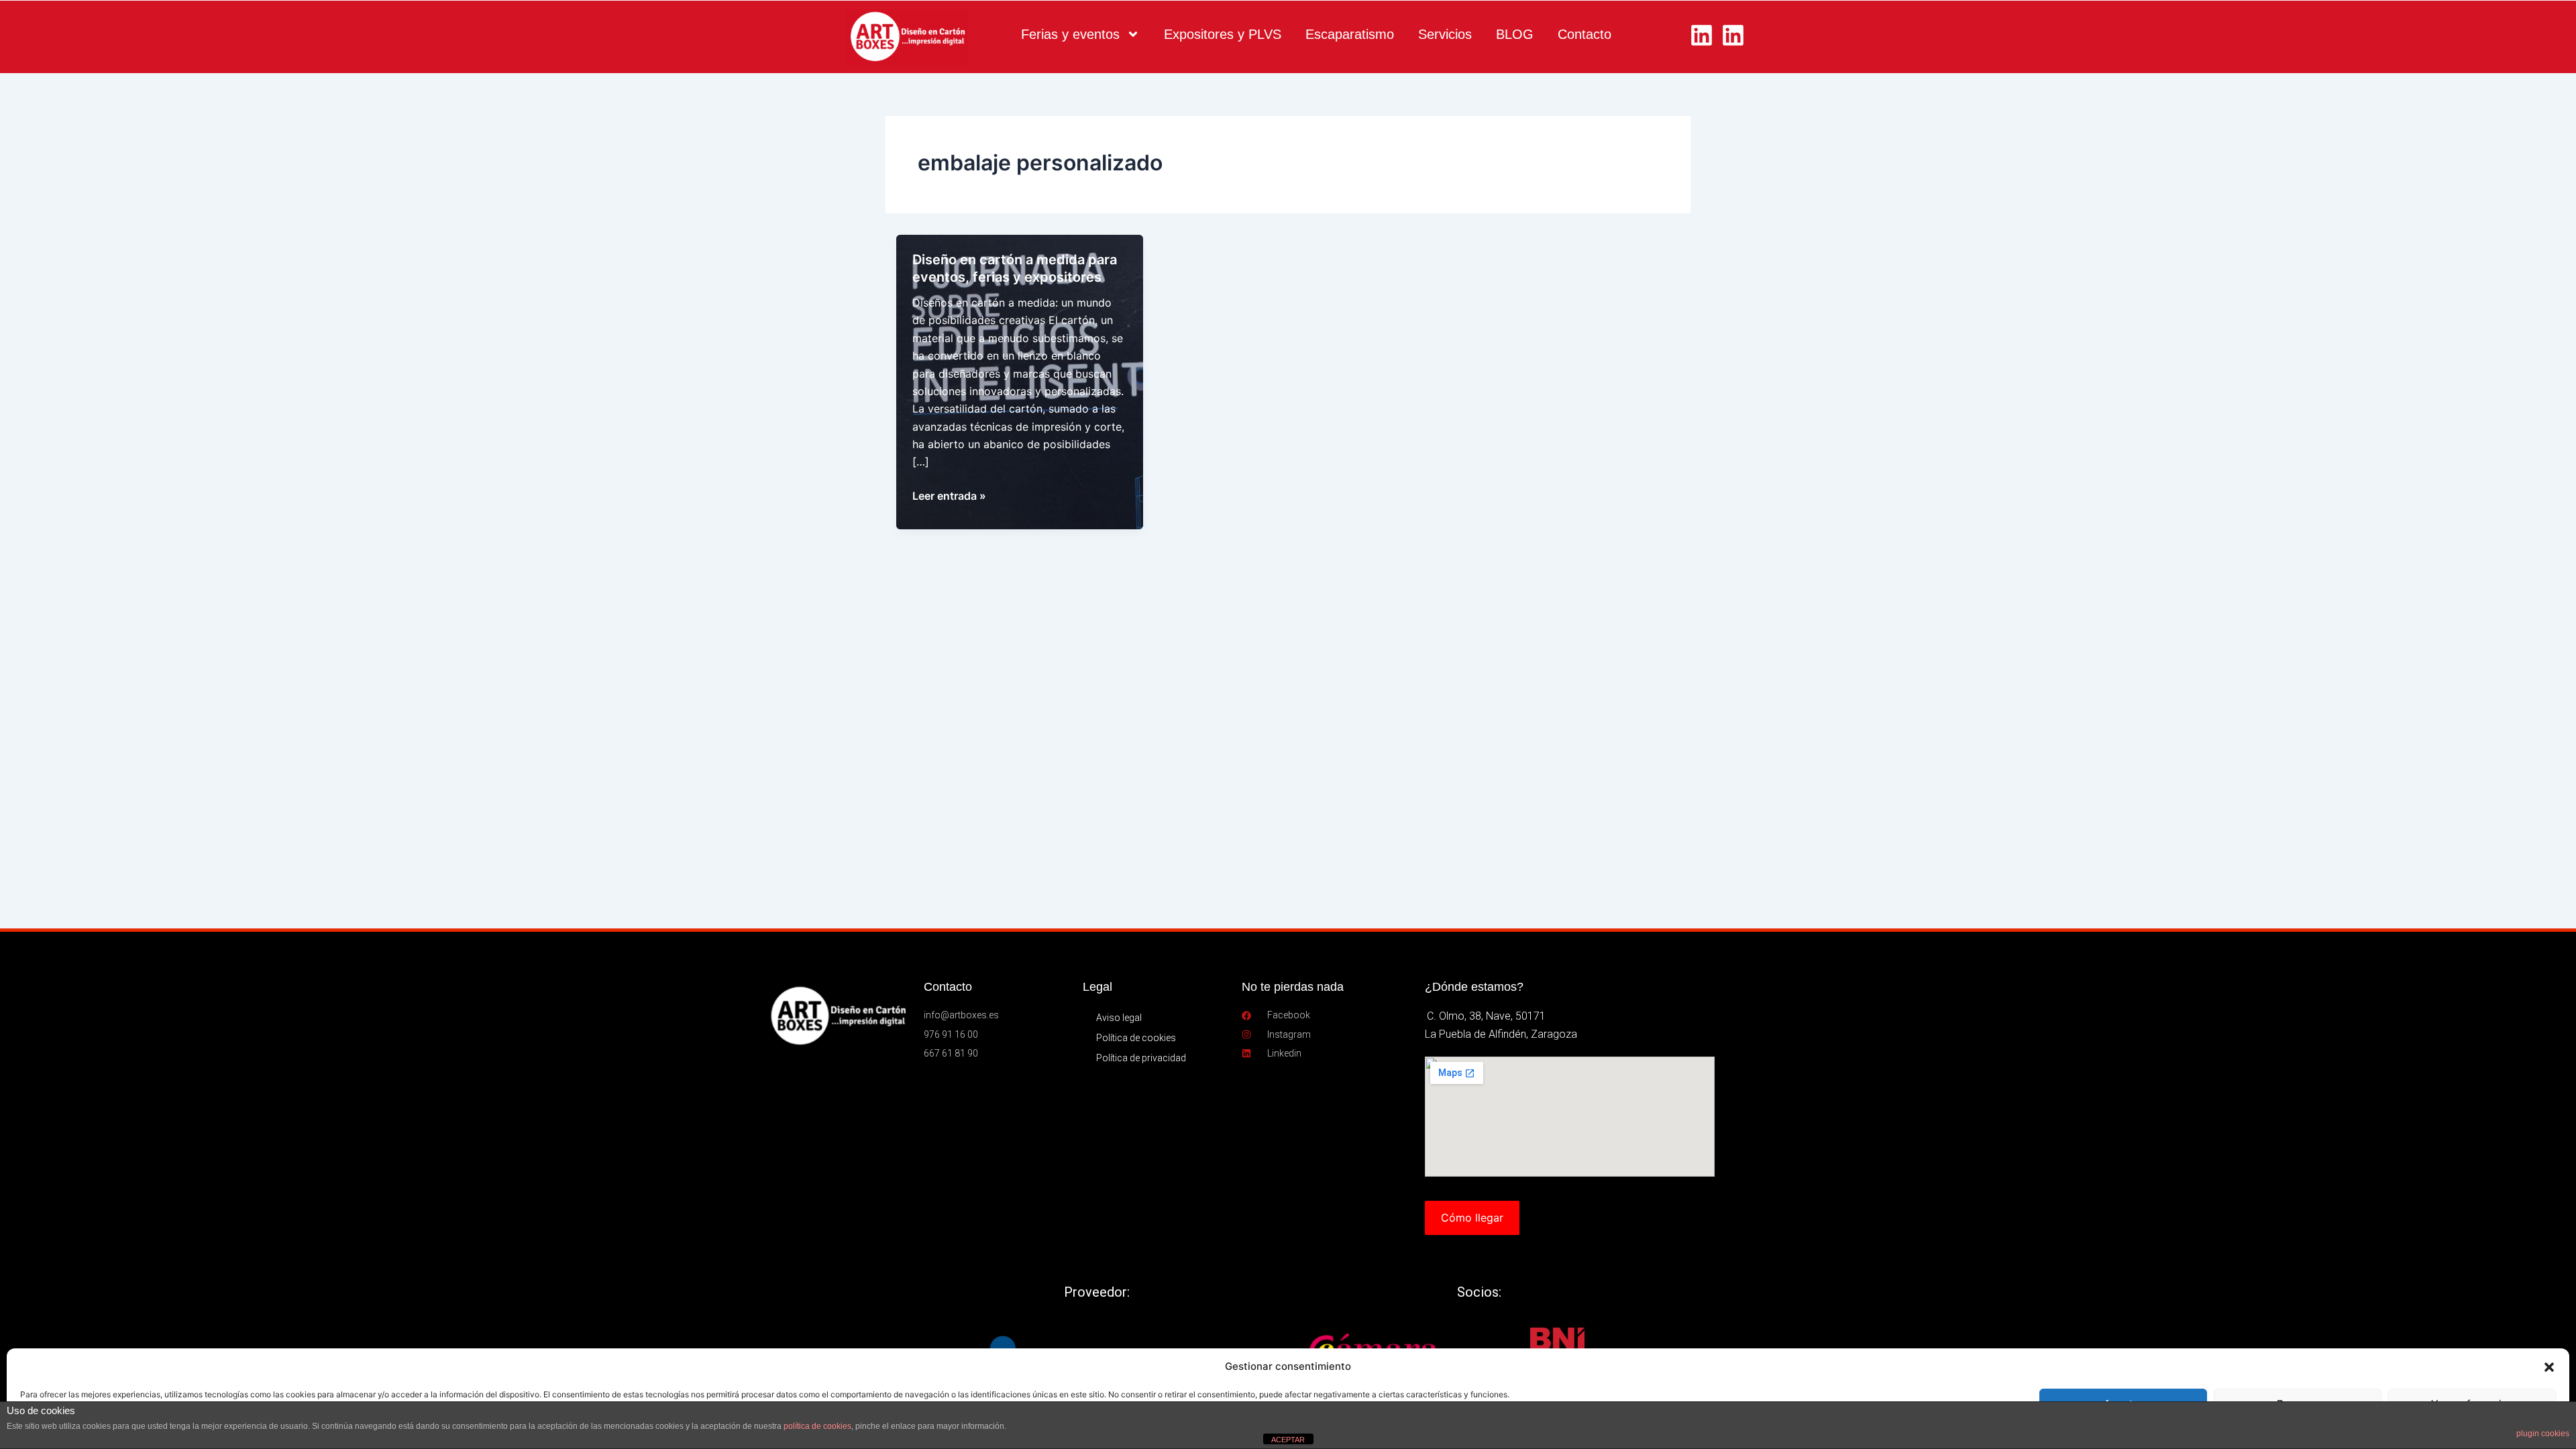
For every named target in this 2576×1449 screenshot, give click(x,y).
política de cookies (817, 1426)
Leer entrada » (949, 496)
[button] (2549, 1367)
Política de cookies (1136, 1038)
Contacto (1585, 34)
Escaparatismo (1350, 34)
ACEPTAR (1288, 1440)
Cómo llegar (1472, 1218)
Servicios (1445, 34)
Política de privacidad (1141, 1058)
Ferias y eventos (1070, 34)
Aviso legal (1119, 1018)
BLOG (1515, 34)
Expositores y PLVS (1223, 34)
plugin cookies (2543, 1434)
